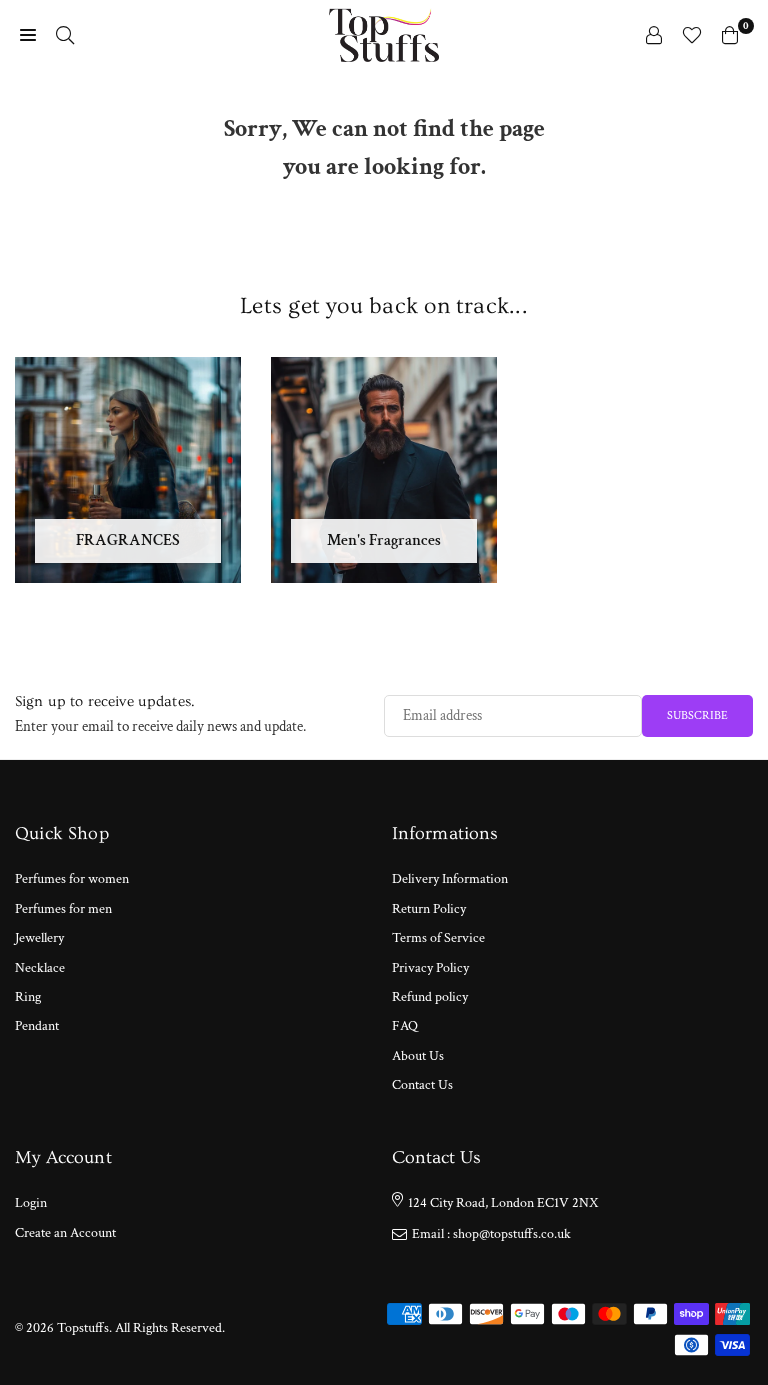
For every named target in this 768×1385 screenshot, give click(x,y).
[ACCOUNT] (654, 35)
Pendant (37, 1026)
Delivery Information (450, 879)
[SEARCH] (65, 35)
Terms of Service (438, 938)
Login (31, 1203)
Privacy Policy (430, 968)
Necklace (40, 968)
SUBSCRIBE (697, 715)
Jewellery (39, 938)
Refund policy (430, 997)
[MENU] (28, 35)
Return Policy (429, 909)
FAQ (405, 1026)
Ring (28, 997)
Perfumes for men (63, 909)
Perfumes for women (72, 879)
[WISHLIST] (692, 35)
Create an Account (65, 1233)
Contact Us (422, 1085)
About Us (418, 1056)
